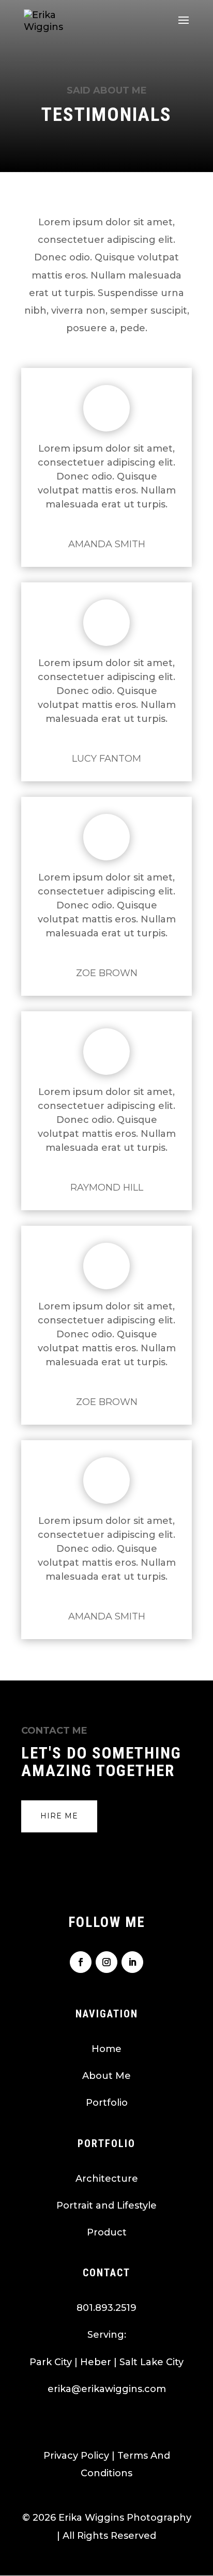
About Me (106, 2076)
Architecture (107, 2179)
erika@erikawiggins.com (107, 2389)
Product (107, 2232)
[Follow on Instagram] (106, 1962)
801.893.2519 (106, 2308)
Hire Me (59, 1816)
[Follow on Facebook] (81, 1962)
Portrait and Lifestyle (106, 2205)
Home (106, 2049)
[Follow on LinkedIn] (132, 1962)
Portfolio (107, 2103)
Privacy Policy (76, 2456)
